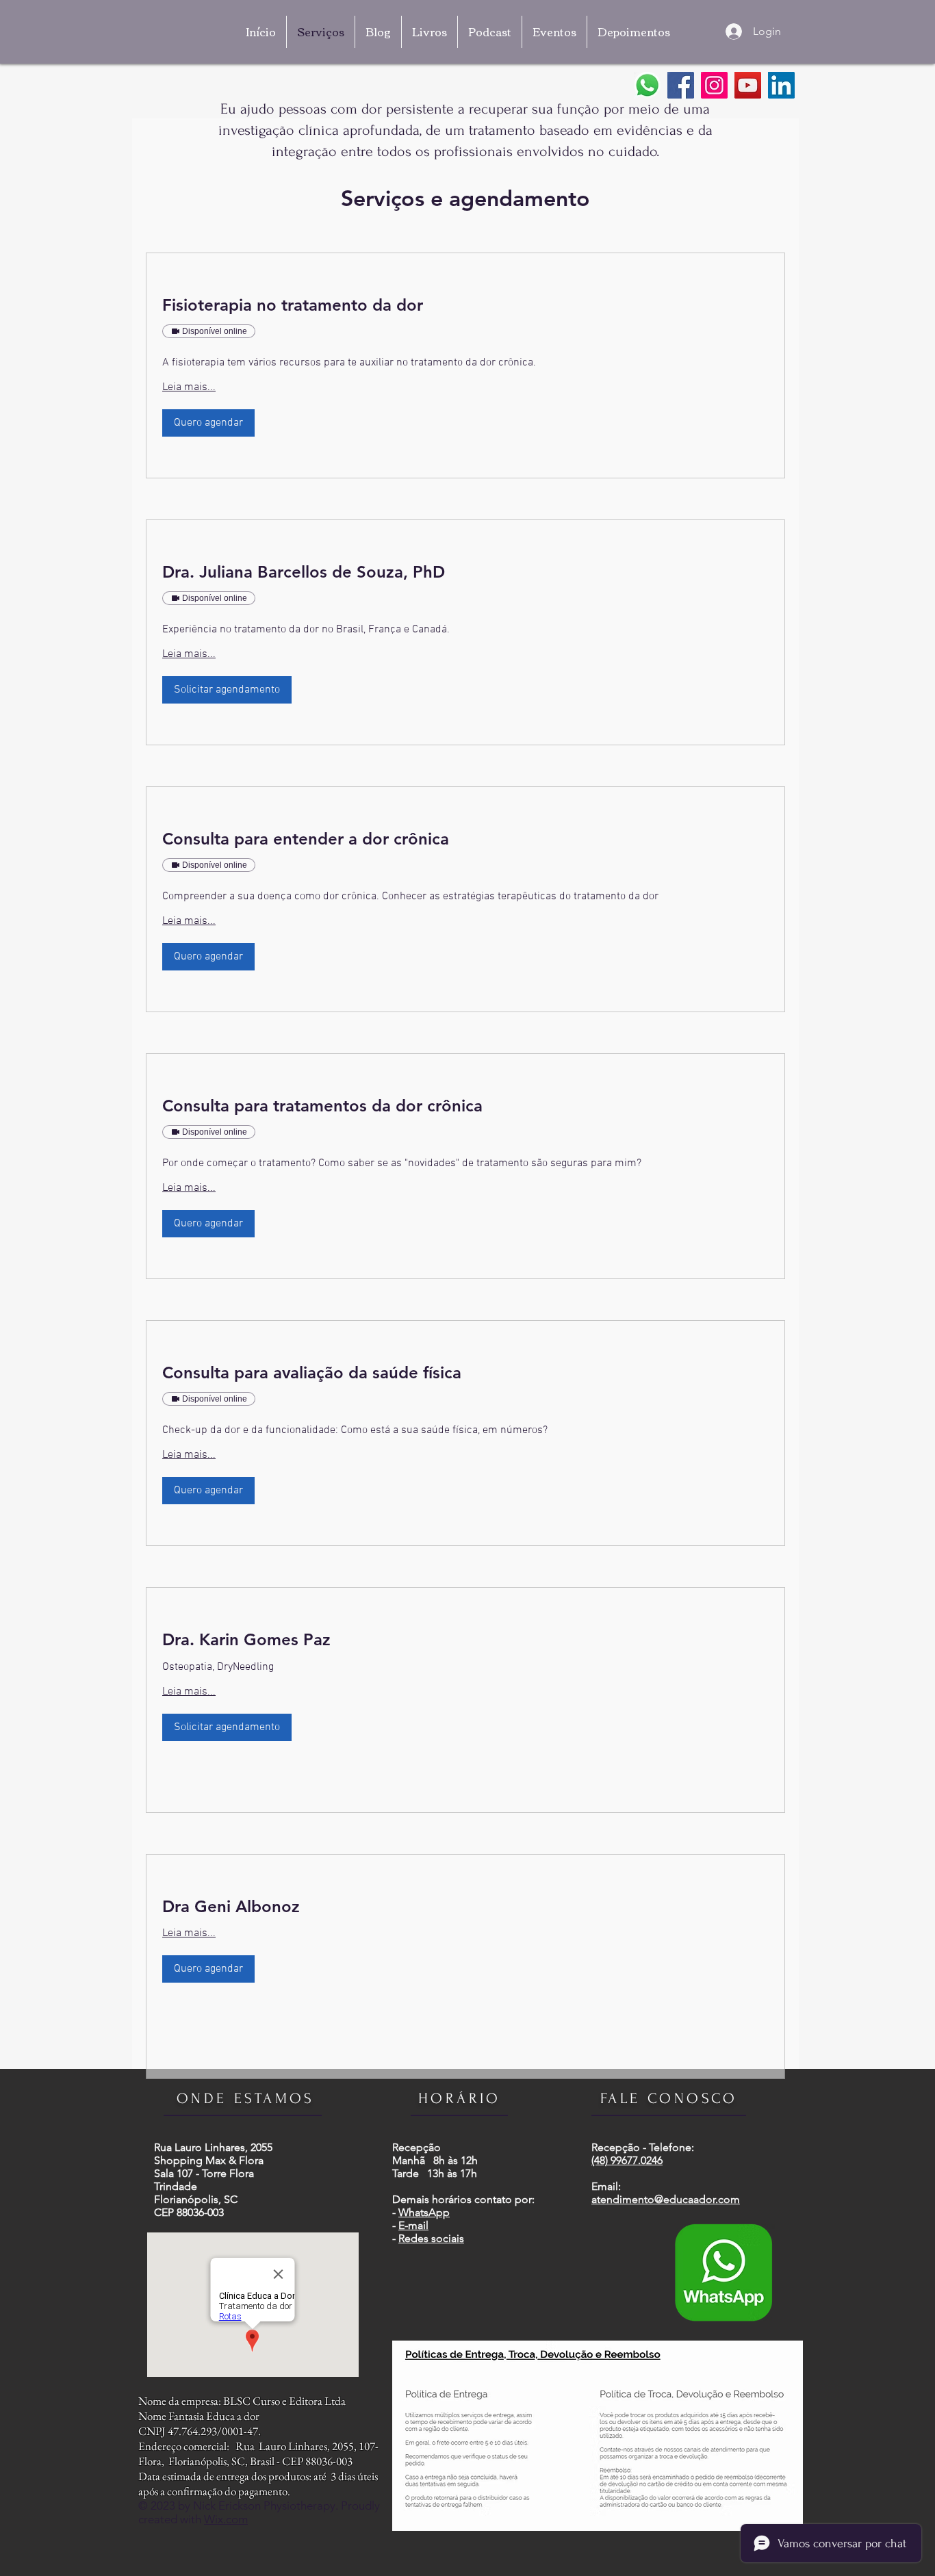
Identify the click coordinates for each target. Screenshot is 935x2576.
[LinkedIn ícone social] (781, 85)
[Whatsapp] (647, 85)
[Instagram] (714, 85)
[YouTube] (748, 85)
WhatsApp (424, 2212)
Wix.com (226, 2519)
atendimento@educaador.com (666, 2199)
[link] (465, 305)
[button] (208, 423)
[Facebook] (681, 85)
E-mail (413, 2225)
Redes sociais (431, 2238)
